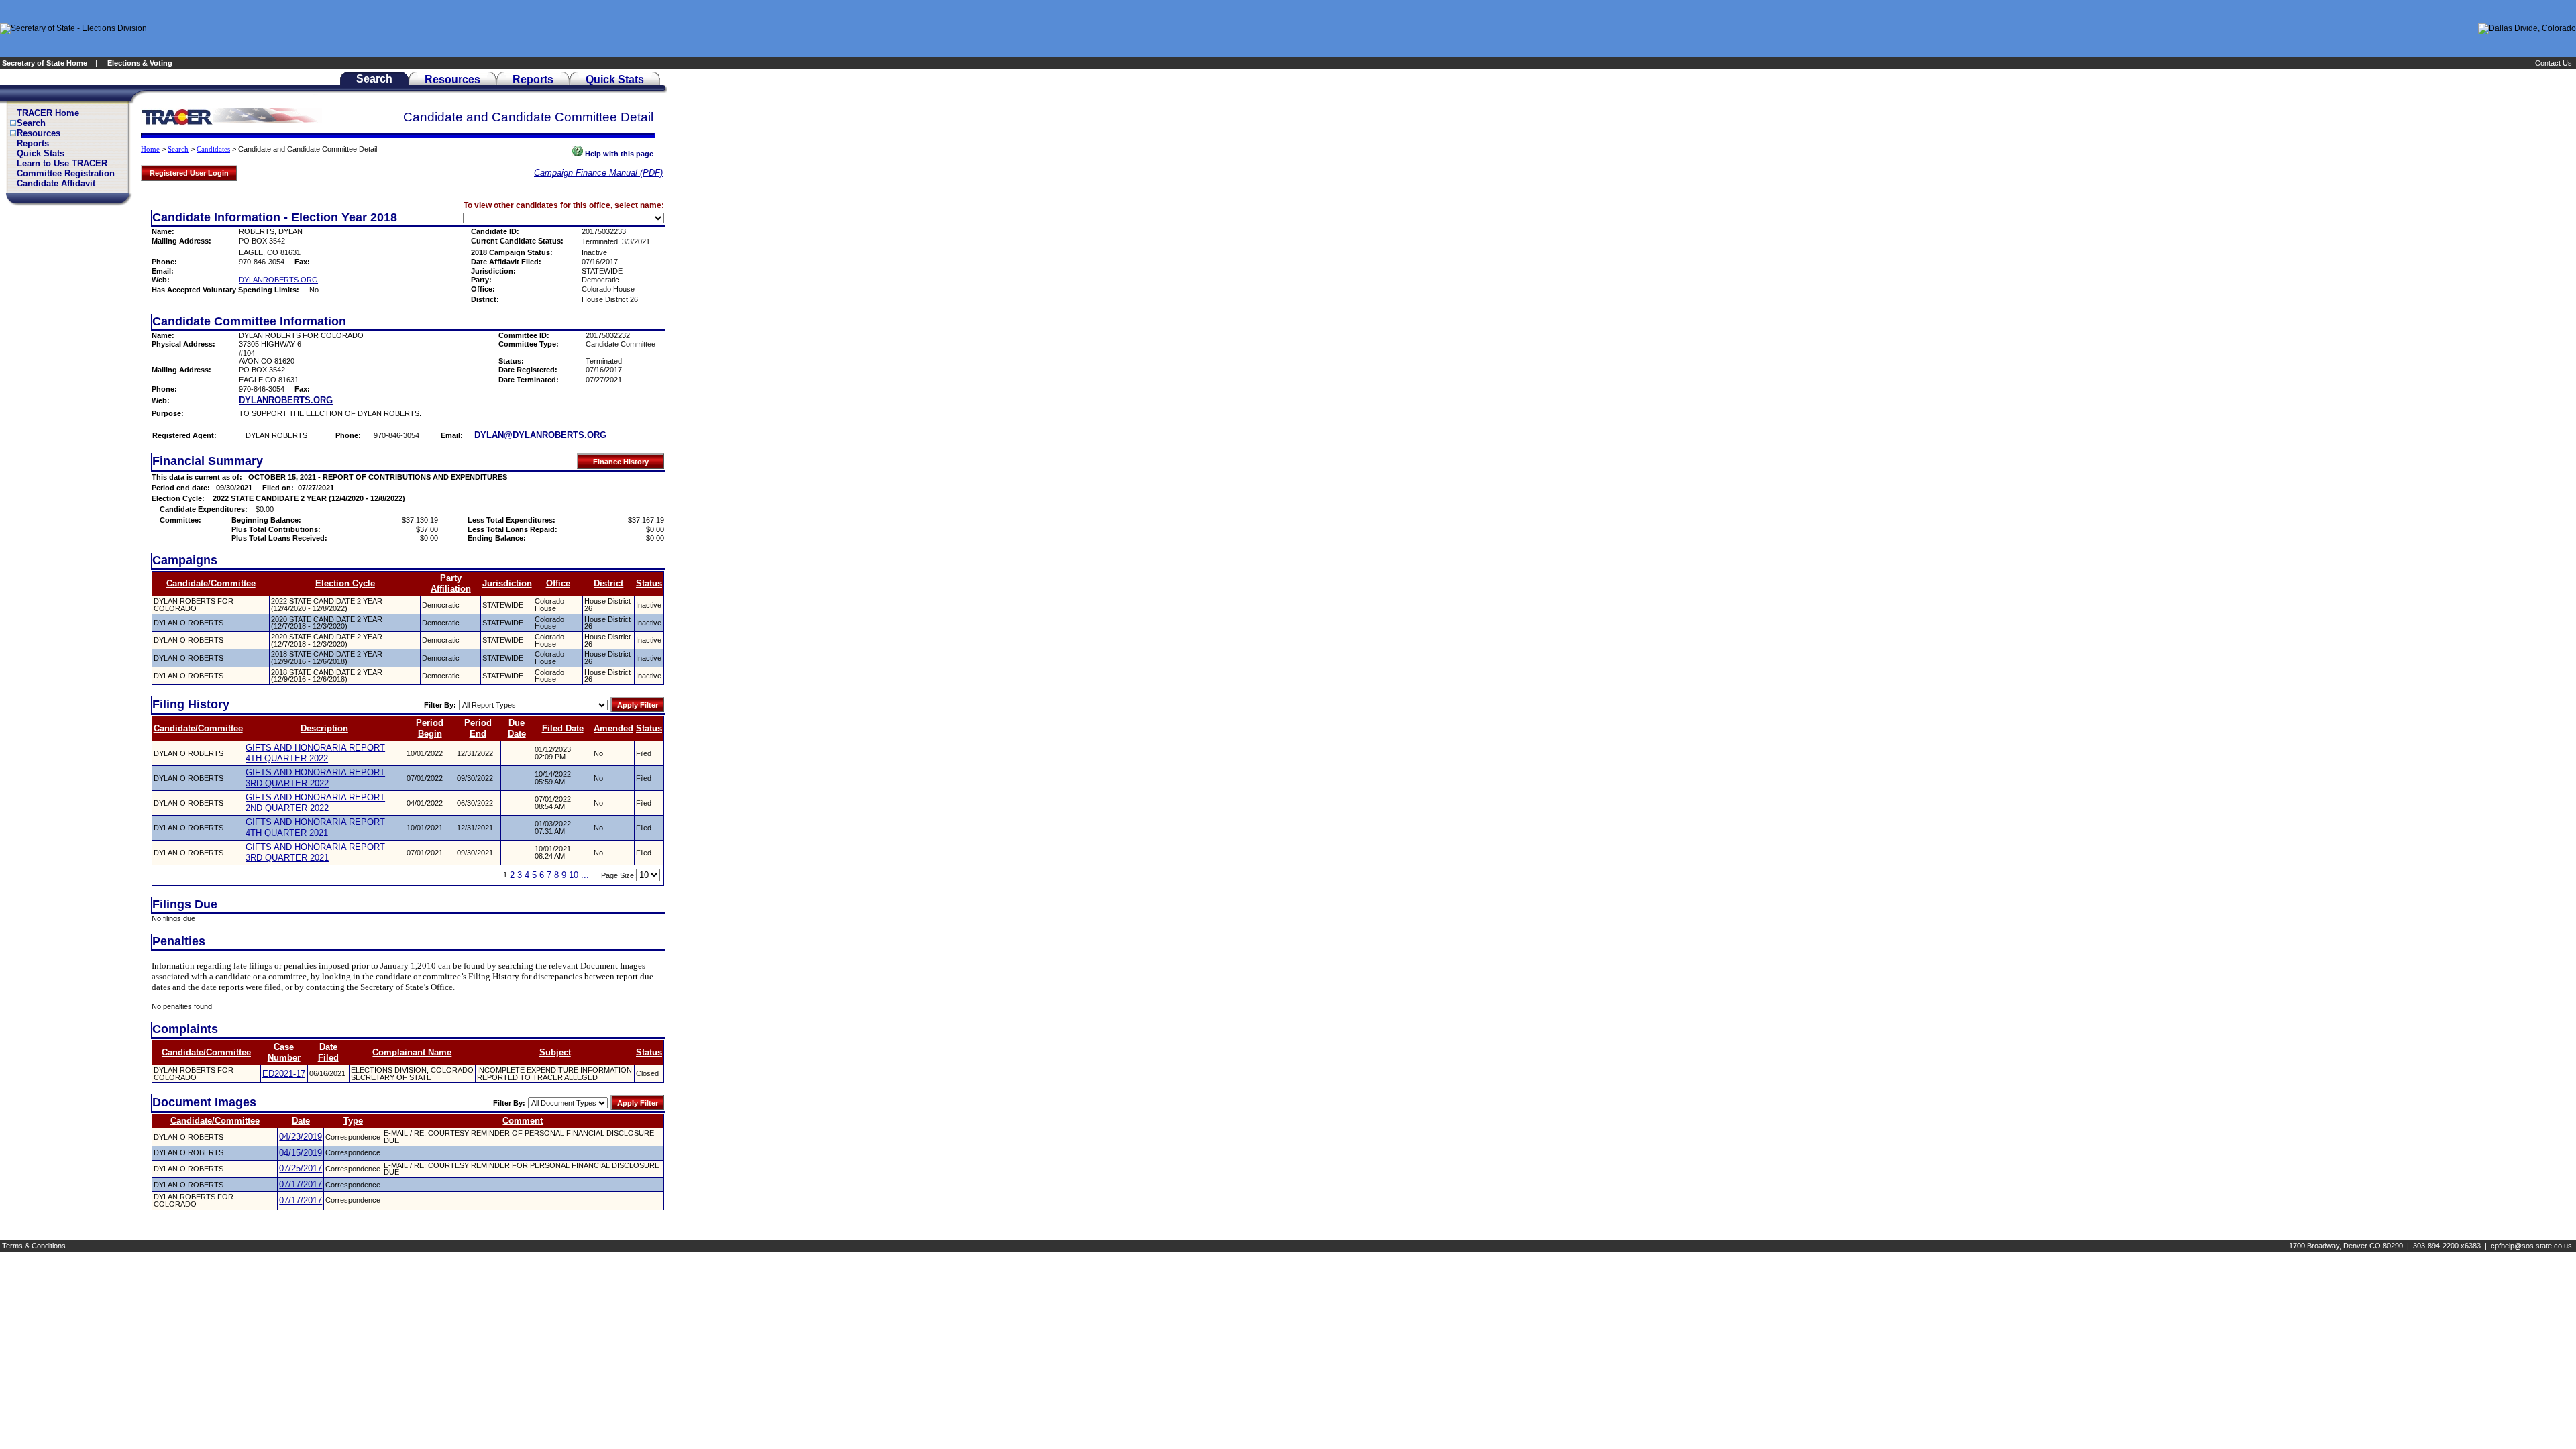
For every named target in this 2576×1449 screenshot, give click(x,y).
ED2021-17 (284, 1074)
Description (324, 728)
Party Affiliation (451, 583)
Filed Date (563, 728)
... (585, 875)
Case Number (284, 1052)
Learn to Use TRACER (62, 163)
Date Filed (328, 1052)
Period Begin (430, 728)
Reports (33, 143)
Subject (555, 1052)
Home (150, 149)
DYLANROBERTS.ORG (278, 280)
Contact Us (2555, 63)
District (608, 583)
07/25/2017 (301, 1168)
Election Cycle (345, 583)
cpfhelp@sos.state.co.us (2531, 1246)
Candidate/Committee (211, 583)
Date (301, 1121)
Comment (523, 1121)
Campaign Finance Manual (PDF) (598, 173)
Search (31, 123)
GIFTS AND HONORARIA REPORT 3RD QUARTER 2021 (315, 852)
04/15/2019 (301, 1153)
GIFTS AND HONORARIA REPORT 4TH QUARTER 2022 (315, 753)
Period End (478, 728)
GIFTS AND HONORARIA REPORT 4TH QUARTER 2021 (315, 827)
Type (353, 1121)
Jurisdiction (507, 583)
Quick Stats (41, 153)
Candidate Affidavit (56, 183)
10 (574, 875)
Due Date (517, 728)
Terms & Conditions (34, 1246)
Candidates (213, 149)
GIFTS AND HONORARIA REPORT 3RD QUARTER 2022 (315, 778)
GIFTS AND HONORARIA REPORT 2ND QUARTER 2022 (315, 803)
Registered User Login (189, 173)
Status (649, 583)
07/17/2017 (301, 1184)
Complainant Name (412, 1052)
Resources (39, 133)
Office (558, 583)
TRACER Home (48, 113)
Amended (613, 728)
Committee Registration (66, 173)
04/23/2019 (301, 1137)
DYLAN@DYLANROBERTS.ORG (540, 435)
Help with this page (618, 154)
